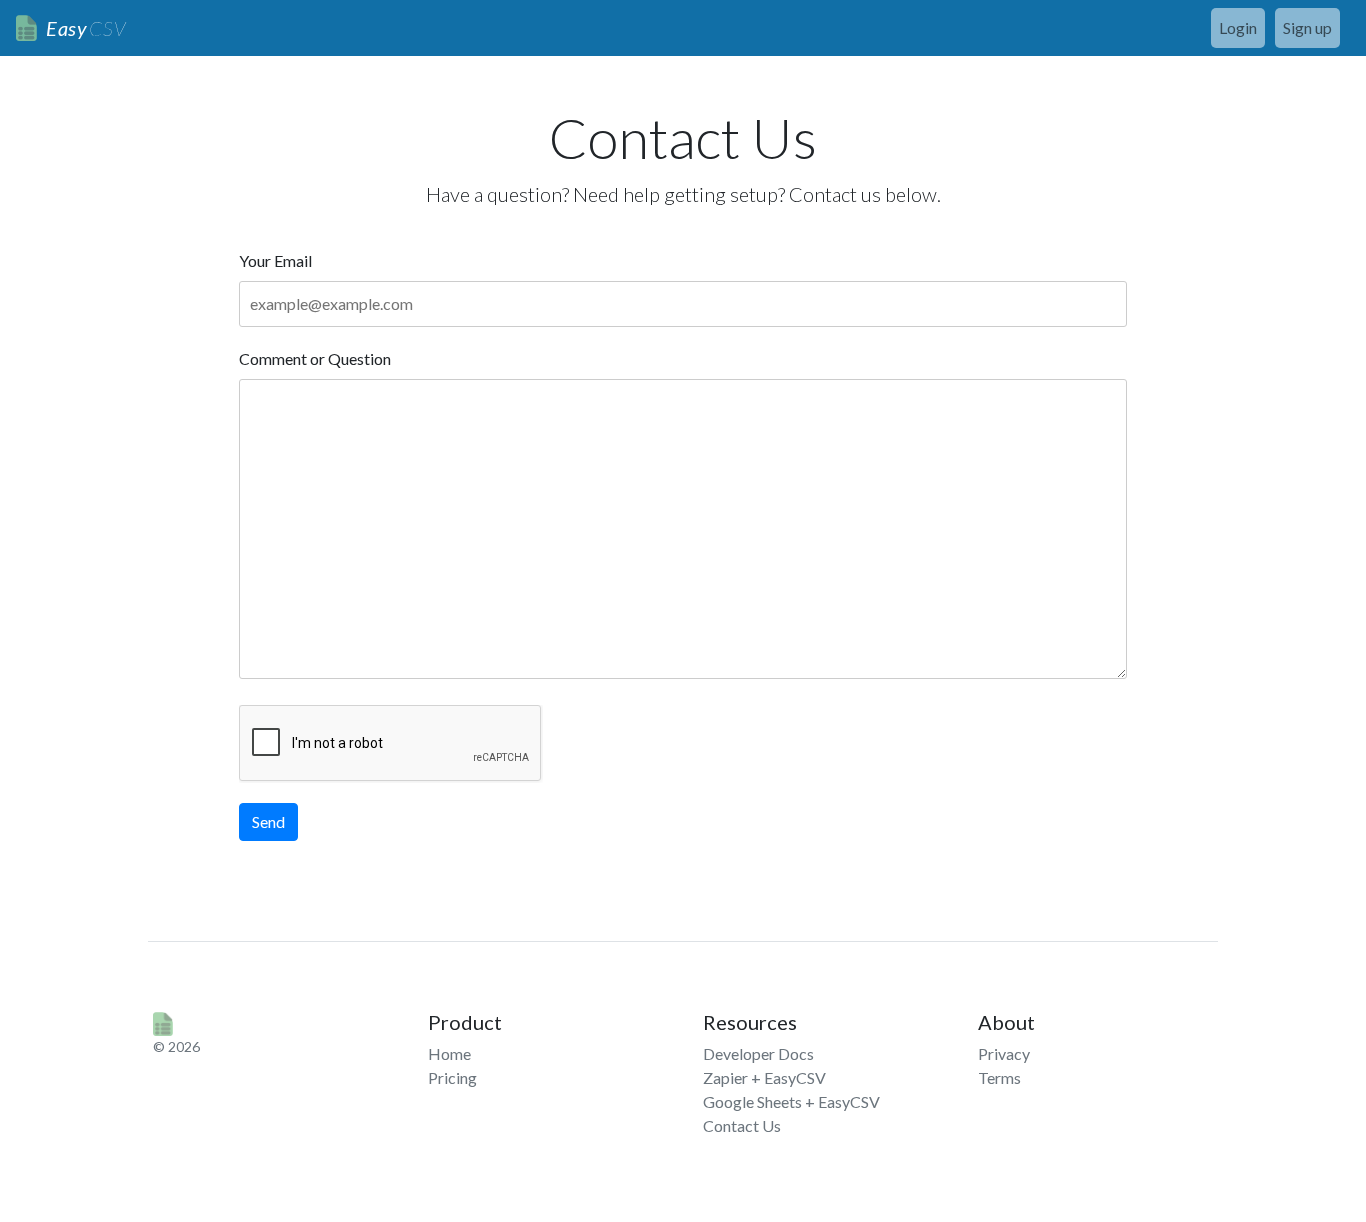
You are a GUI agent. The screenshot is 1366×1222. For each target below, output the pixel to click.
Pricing (452, 1077)
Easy (86, 28)
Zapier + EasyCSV (764, 1077)
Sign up (1307, 27)
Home (449, 1053)
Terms (999, 1077)
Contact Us (742, 1125)
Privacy (1004, 1053)
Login (1238, 27)
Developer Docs (758, 1053)
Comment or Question (315, 358)
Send (268, 821)
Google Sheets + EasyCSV (791, 1101)
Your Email (275, 260)
